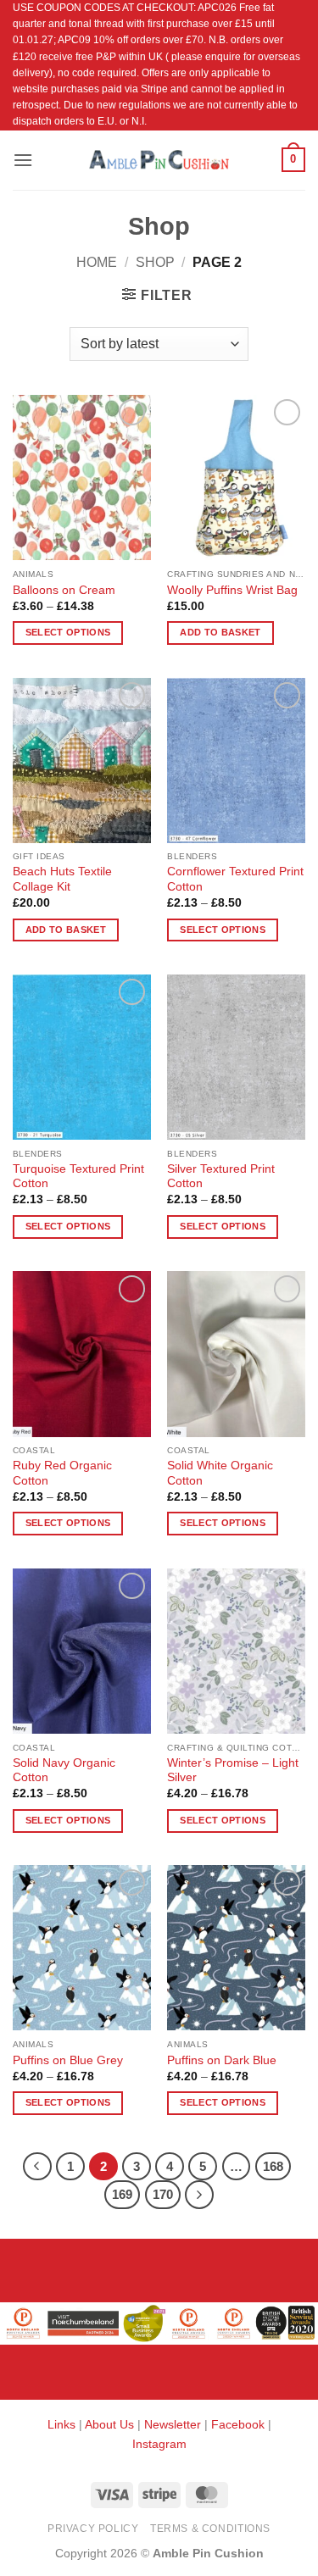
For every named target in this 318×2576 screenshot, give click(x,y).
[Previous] (37, 2167)
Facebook (238, 2424)
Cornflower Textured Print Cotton (235, 879)
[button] (23, 160)
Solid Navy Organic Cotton (64, 1771)
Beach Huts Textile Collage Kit (62, 879)
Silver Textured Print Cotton (221, 1177)
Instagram (159, 2444)
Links (63, 2424)
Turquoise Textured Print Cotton (78, 1177)
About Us (109, 2424)
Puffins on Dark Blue (222, 2060)
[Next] (199, 2195)
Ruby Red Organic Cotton (62, 1473)
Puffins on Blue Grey (68, 2060)
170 (163, 2194)
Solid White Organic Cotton (220, 1473)
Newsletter (173, 2424)
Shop (155, 262)
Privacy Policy (93, 2529)
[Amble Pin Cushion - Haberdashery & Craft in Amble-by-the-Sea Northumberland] (159, 159)
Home (97, 262)
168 (273, 2166)
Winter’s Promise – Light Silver (233, 1771)
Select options (68, 632)
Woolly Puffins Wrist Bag (232, 590)
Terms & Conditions (210, 2529)
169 (122, 2194)
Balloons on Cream (64, 590)
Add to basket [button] (220, 632)
